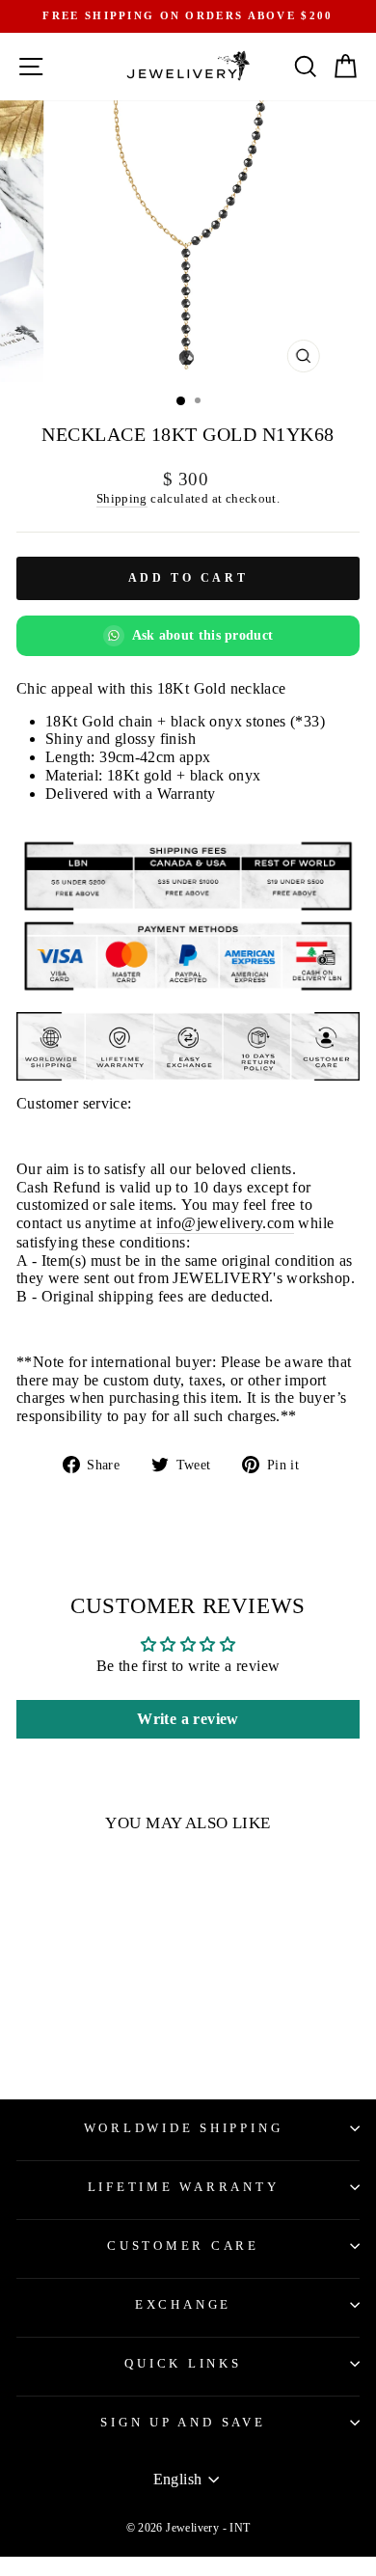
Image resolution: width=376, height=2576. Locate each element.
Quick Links (183, 2364)
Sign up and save (183, 2423)
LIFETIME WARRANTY (184, 2187)
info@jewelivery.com (225, 1223)
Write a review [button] (188, 1719)
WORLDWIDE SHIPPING (184, 2128)
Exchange (183, 2305)
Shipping (122, 498)
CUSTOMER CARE (183, 2246)
